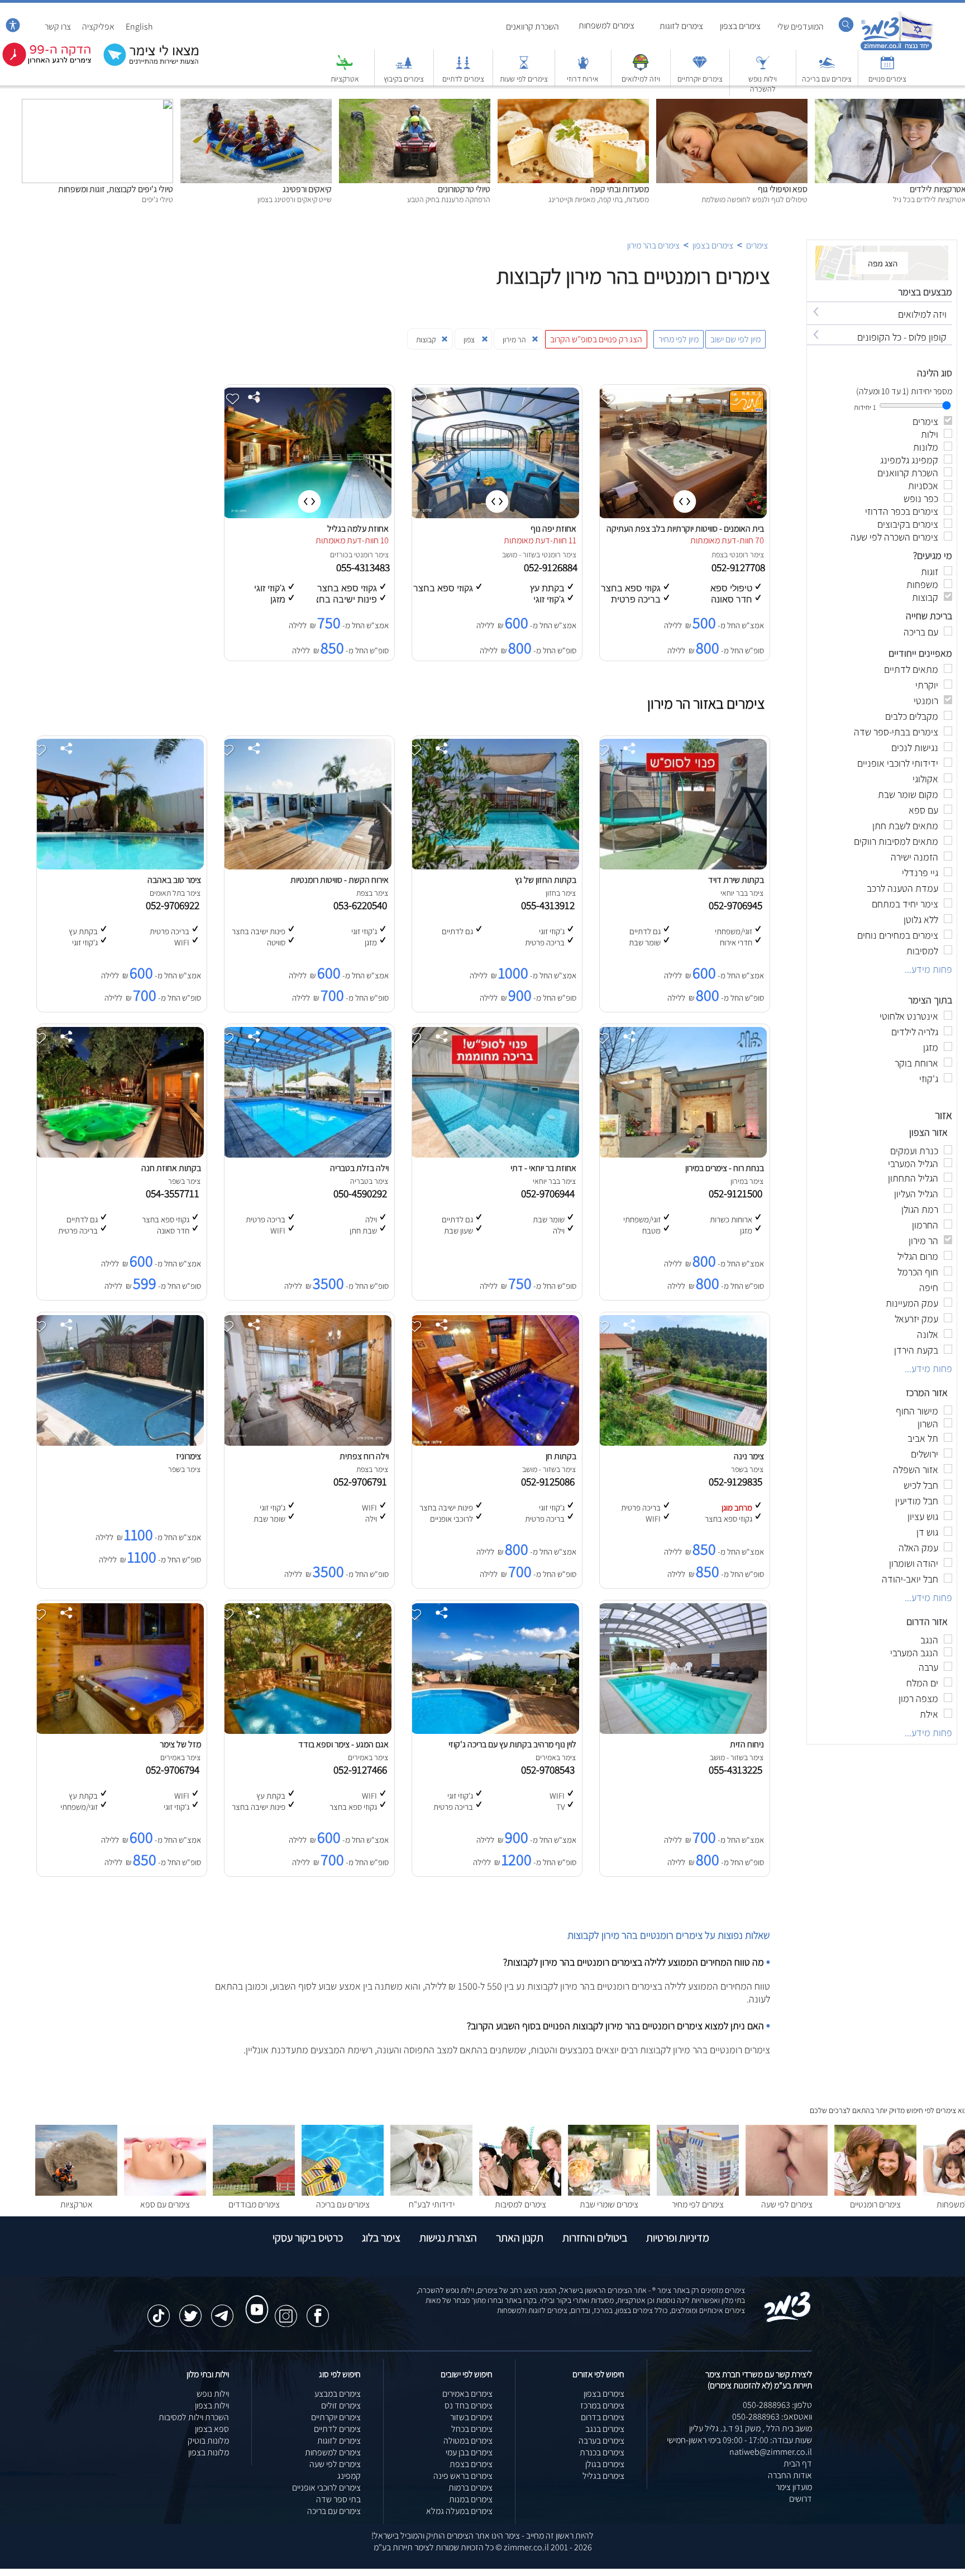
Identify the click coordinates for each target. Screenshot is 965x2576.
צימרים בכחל (472, 2429)
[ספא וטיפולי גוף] (732, 105)
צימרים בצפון (740, 26)
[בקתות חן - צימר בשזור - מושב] (495, 1443)
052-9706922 (175, 905)
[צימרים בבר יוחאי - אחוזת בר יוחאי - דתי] (495, 1155)
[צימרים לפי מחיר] (698, 2193)
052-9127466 (362, 1770)
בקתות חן (561, 1456)
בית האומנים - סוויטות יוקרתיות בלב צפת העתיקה (685, 529)
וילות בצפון (212, 2405)
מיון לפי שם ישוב (735, 339)
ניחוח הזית (747, 1744)
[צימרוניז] (120, 1443)
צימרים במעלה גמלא (459, 2511)
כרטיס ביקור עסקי (308, 2238)
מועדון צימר (794, 2487)
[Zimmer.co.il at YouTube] (254, 2299)
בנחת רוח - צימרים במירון (725, 1168)
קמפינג (349, 2476)
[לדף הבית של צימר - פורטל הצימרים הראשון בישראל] (788, 2320)
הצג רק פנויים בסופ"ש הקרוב (596, 339)
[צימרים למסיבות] (520, 2193)
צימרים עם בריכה (827, 79)
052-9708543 (550, 1770)
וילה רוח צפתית (364, 1456)
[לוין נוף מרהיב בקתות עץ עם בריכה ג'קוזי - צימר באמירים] (495, 1731)
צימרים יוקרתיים (700, 79)
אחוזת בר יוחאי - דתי (543, 1168)
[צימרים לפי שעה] (787, 2193)
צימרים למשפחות (606, 25)
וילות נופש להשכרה (763, 84)
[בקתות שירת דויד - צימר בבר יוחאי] (682, 866)
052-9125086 (550, 1481)
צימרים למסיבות (520, 2204)
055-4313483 (364, 567)
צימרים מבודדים (254, 2204)
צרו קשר (58, 27)
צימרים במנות (471, 2499)
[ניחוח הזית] (682, 1731)
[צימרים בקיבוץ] (404, 68)
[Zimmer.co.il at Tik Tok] (159, 2310)
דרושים (801, 2499)
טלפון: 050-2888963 (777, 2405)
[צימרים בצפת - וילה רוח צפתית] (307, 1443)
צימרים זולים (341, 2405)
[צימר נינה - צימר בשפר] (682, 1443)
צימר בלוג (381, 2238)
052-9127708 (739, 567)
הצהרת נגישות (448, 2238)
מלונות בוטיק (208, 2441)
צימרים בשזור (471, 2417)
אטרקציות (345, 79)
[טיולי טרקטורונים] (415, 105)
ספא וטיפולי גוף (783, 189)
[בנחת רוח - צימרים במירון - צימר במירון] (682, 1155)
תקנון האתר (520, 2238)
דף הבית (798, 2463)
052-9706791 (362, 1481)
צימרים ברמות (470, 2487)
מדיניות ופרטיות (678, 2238)
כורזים (339, 555)
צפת (718, 555)
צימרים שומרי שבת (609, 2204)
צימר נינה (749, 1456)
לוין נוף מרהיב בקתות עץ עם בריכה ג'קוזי (512, 1744)
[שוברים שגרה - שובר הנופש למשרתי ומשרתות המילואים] (641, 68)
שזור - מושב (519, 555)
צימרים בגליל (603, 2476)
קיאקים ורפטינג (307, 189)
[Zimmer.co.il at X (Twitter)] (190, 2310)
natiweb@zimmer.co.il (771, 2452)
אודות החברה (790, 2475)
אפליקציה (98, 27)
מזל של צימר (180, 1744)
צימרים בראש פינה (463, 2476)
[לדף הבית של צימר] (897, 49)
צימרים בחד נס (469, 2405)
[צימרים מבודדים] (254, 2193)
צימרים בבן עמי (469, 2452)
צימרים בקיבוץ (404, 79)
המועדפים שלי (801, 27)
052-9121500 (738, 1193)
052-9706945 (738, 905)
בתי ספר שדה (338, 2499)
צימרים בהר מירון (653, 245)
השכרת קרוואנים (532, 27)
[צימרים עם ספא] (165, 2193)
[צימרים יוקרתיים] (700, 68)
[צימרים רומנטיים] (875, 2193)
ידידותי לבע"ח (432, 2204)
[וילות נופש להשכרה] (763, 68)
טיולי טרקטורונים (464, 189)
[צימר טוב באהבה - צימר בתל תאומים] (120, 866)
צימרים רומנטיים (875, 2204)
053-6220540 (362, 905)
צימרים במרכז (602, 2405)
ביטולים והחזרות (595, 2238)
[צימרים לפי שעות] (524, 68)
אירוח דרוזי (583, 79)
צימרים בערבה (601, 2441)
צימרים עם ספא (165, 2204)
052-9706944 (550, 1193)
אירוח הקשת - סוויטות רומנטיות (340, 880)
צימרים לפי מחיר (698, 2204)
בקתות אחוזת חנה (171, 1168)
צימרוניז (188, 1456)
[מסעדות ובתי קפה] (573, 105)
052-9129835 (738, 1481)
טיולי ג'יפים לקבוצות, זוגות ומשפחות (116, 189)
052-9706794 (175, 1770)
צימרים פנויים (887, 79)
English (139, 27)
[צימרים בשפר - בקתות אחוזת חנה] (120, 1155)
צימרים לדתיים (463, 79)
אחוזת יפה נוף (553, 529)
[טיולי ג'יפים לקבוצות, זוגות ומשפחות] (97, 105)
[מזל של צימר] (120, 1731)
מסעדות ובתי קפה (620, 189)
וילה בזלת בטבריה (359, 1168)
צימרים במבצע (338, 2394)
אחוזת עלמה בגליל (358, 529)
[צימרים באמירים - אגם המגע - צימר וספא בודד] (307, 1731)
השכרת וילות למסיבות (194, 2417)
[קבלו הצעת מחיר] (145, 64)
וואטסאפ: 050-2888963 (772, 2417)
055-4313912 (550, 905)
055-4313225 (738, 1770)
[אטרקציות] (345, 68)
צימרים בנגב (605, 2429)
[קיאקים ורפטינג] (256, 105)
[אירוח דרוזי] (583, 68)
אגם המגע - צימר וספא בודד (343, 1744)
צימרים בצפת (471, 2464)
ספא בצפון (212, 2429)
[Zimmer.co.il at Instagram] (286, 2310)
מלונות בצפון (209, 2452)
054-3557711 (175, 1193)
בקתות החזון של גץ (546, 880)
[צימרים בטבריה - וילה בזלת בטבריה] (307, 1155)
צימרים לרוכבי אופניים (326, 2487)
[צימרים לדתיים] (463, 68)
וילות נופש (213, 2394)
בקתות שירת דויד (736, 880)
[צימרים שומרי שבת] (609, 2193)
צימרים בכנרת (602, 2452)
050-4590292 (362, 1193)
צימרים (757, 245)
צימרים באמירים (467, 2394)
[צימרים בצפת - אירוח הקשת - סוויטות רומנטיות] (307, 866)
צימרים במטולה (468, 2441)
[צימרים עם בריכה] (827, 68)
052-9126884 (552, 567)
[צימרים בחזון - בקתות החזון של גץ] (495, 866)
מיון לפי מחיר (679, 339)
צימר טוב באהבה (174, 880)
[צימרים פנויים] (887, 68)
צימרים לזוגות (681, 26)
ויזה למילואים (641, 79)
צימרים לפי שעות (524, 79)
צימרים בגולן (605, 2464)
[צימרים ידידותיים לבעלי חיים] (431, 2193)
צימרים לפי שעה (787, 2204)
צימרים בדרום (603, 2417)
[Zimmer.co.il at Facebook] (318, 2310)
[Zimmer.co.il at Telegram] (222, 2310)
